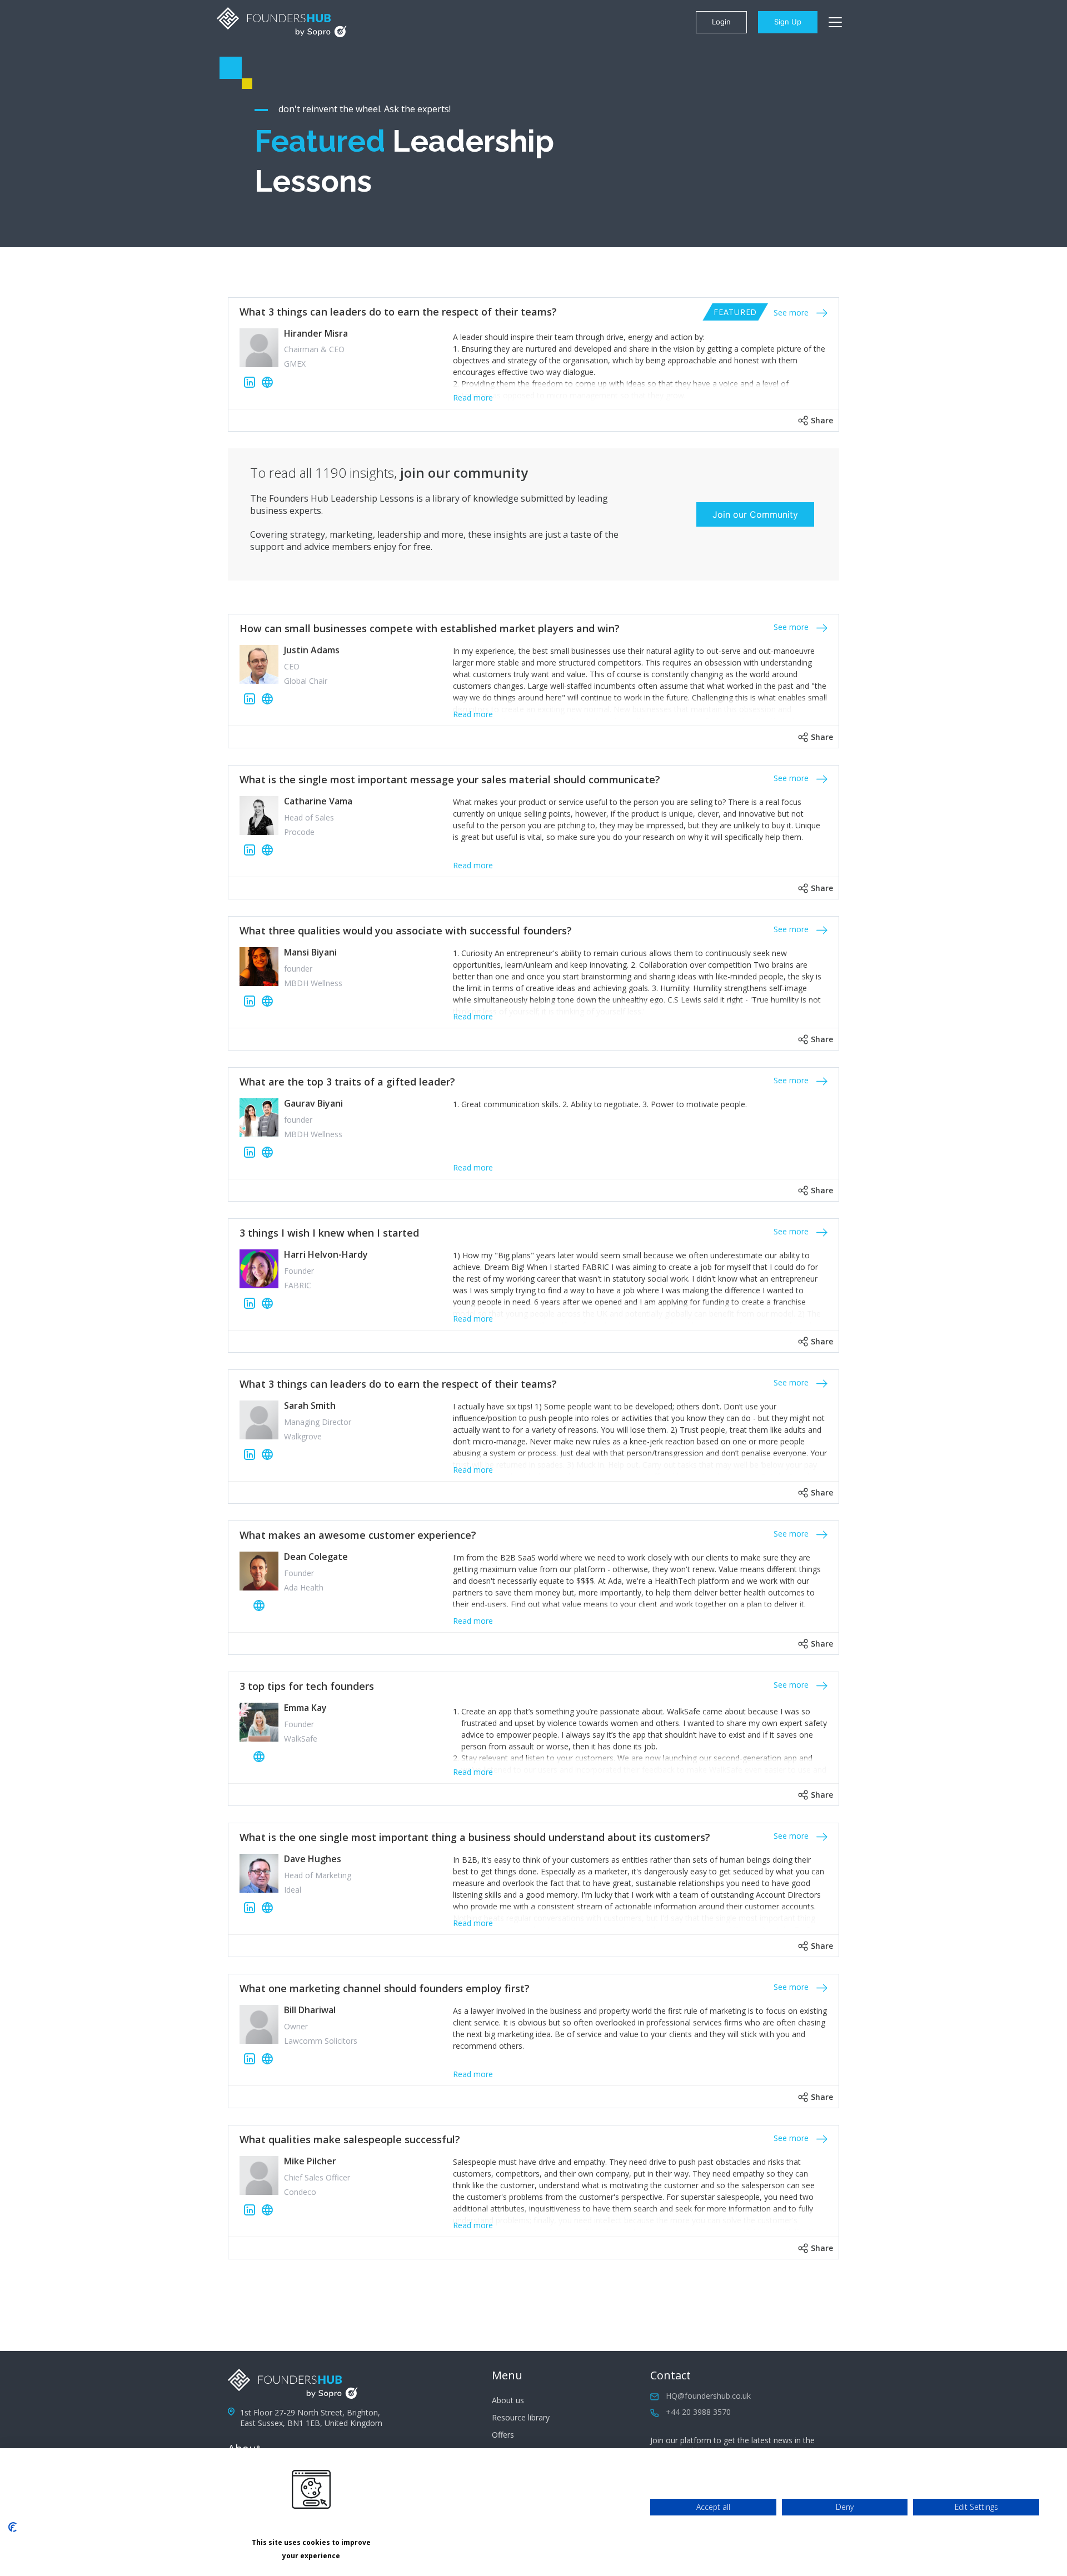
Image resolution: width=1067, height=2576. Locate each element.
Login (721, 22)
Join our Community (755, 514)
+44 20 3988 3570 (698, 2412)
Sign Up (788, 22)
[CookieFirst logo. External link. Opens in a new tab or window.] (13, 2527)
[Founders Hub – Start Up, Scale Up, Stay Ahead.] (282, 22)
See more (792, 312)
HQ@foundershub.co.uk (708, 2396)
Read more (473, 397)
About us (508, 2400)
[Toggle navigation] (835, 22)
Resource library (521, 2417)
